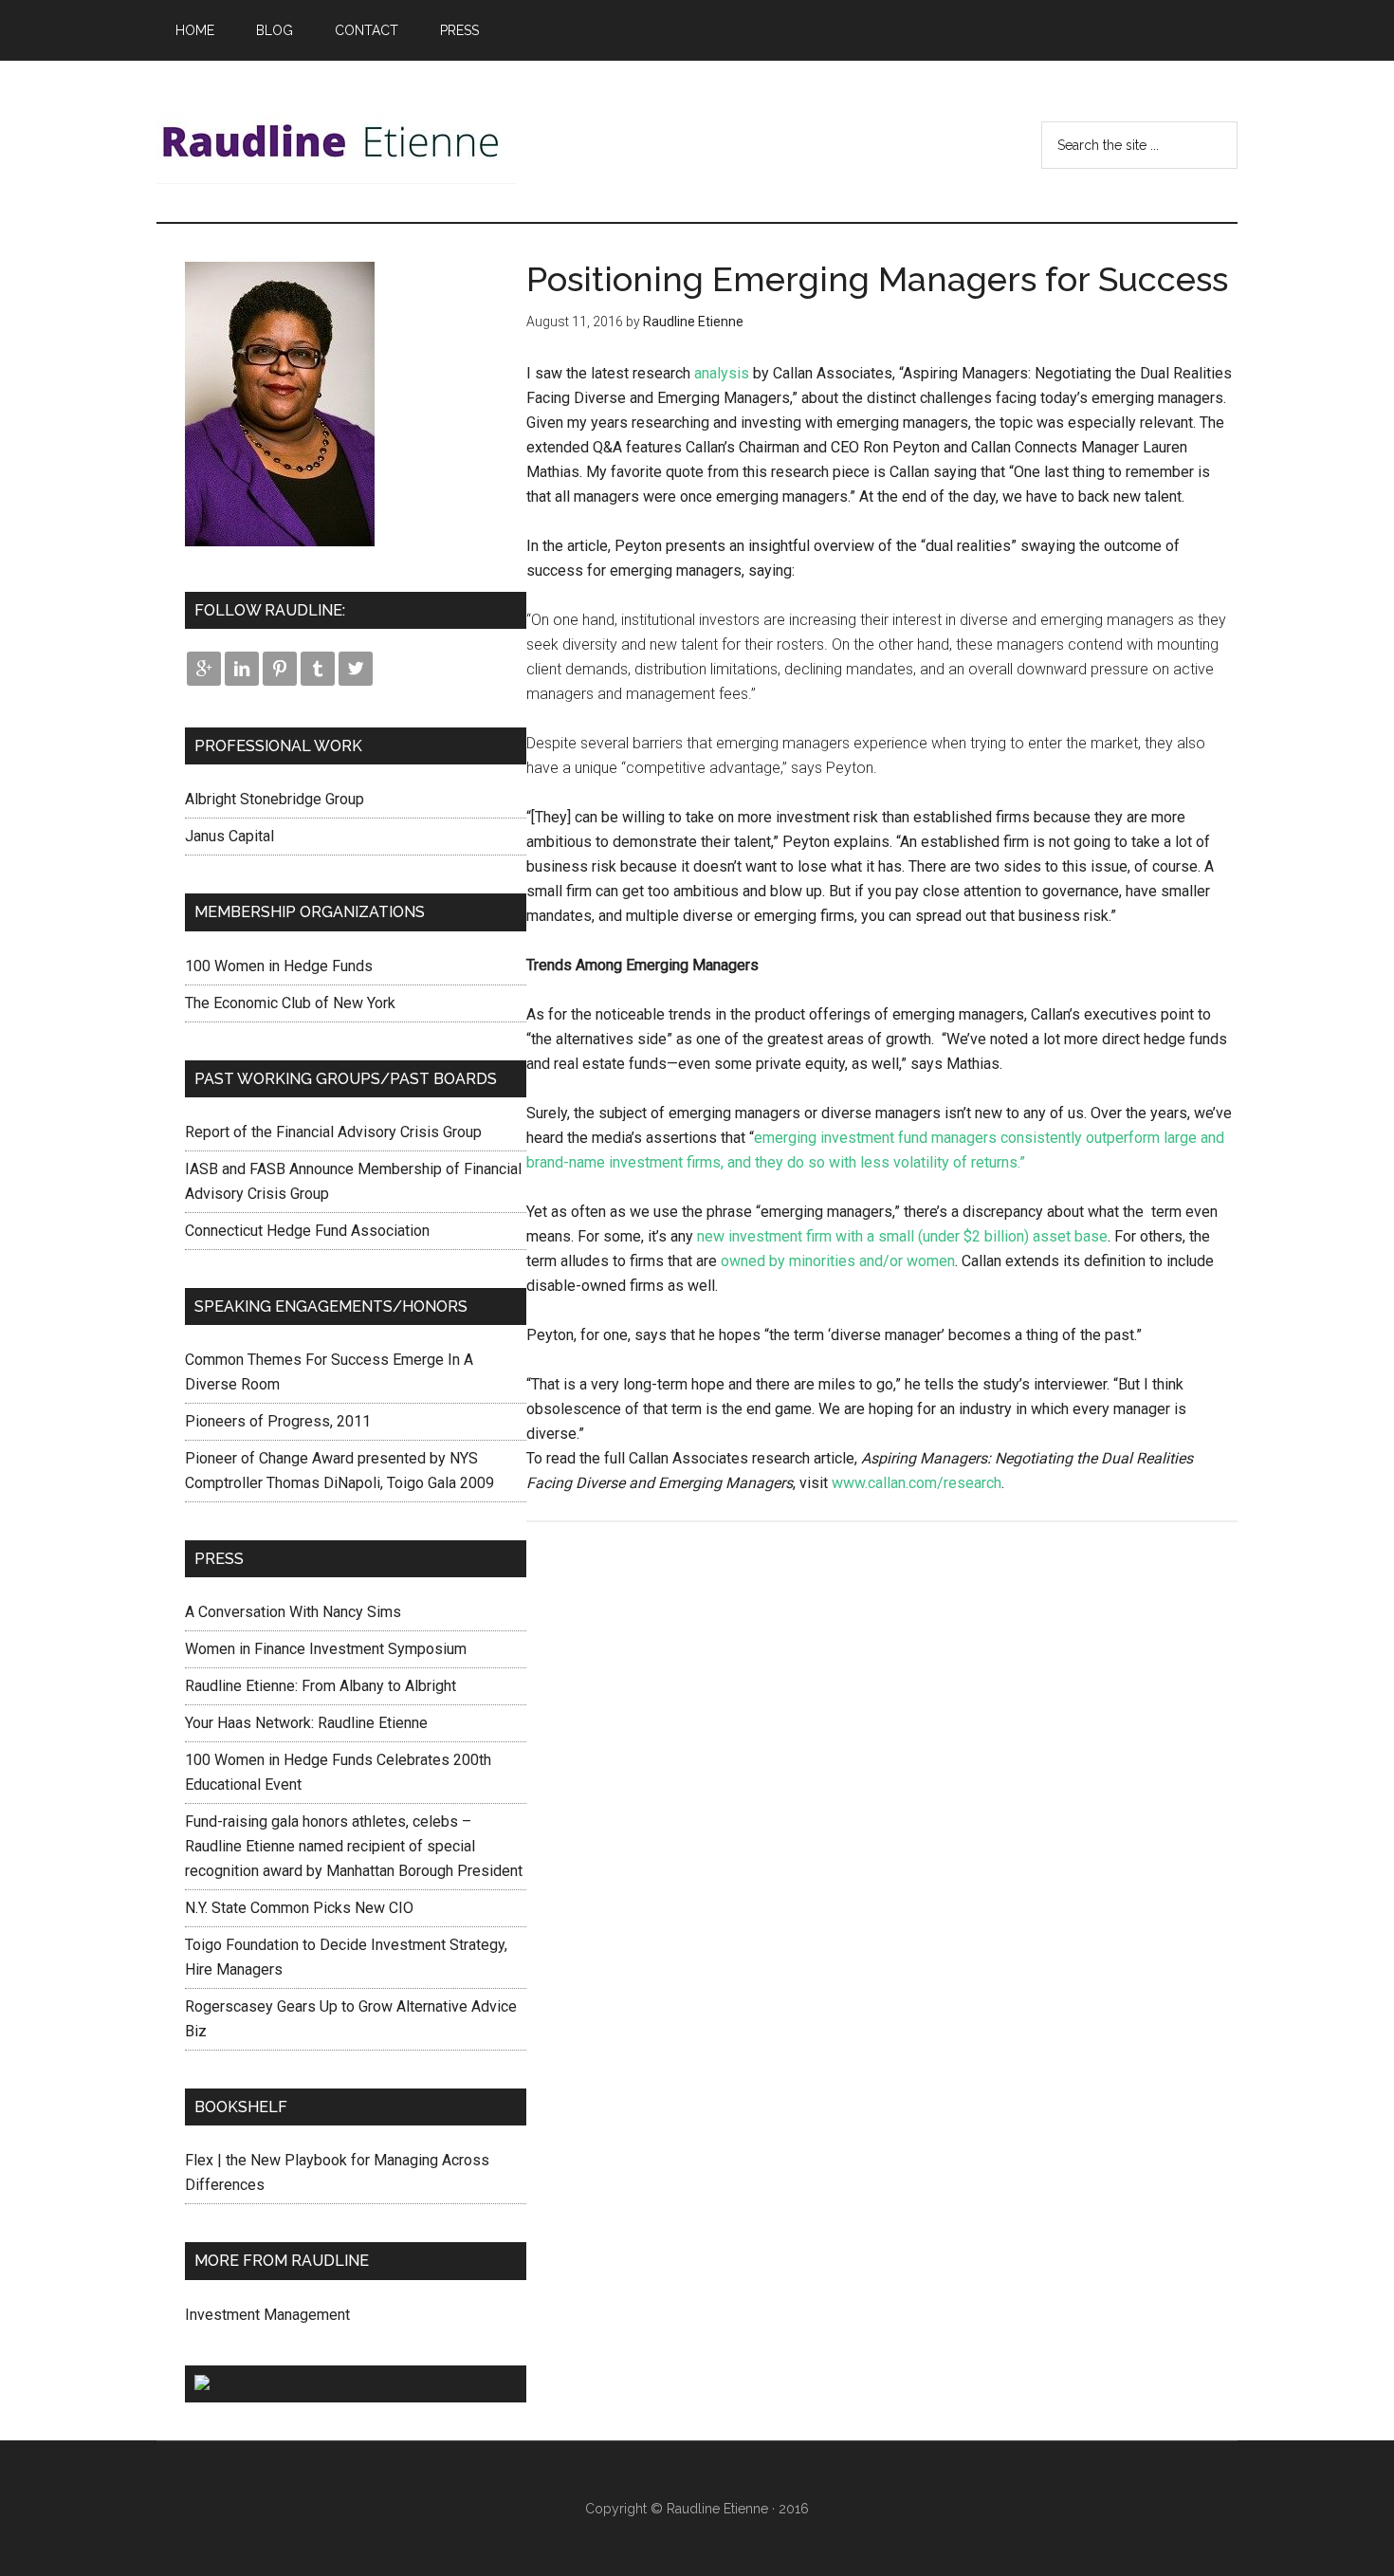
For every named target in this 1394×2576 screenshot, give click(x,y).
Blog (275, 30)
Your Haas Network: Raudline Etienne (306, 1723)
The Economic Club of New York (290, 1003)
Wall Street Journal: (335, 2384)
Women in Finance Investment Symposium (326, 1649)
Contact (367, 30)
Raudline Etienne (337, 141)
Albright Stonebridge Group (275, 799)
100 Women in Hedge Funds (279, 966)
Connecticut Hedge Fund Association (307, 1231)
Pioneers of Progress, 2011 (278, 1421)
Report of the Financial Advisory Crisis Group (333, 1132)
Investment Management (267, 2315)
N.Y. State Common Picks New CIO (299, 1908)
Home (195, 30)
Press (459, 30)
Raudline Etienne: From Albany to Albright (321, 1686)
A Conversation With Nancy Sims (293, 1612)
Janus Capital (229, 836)
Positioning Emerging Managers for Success (877, 279)
